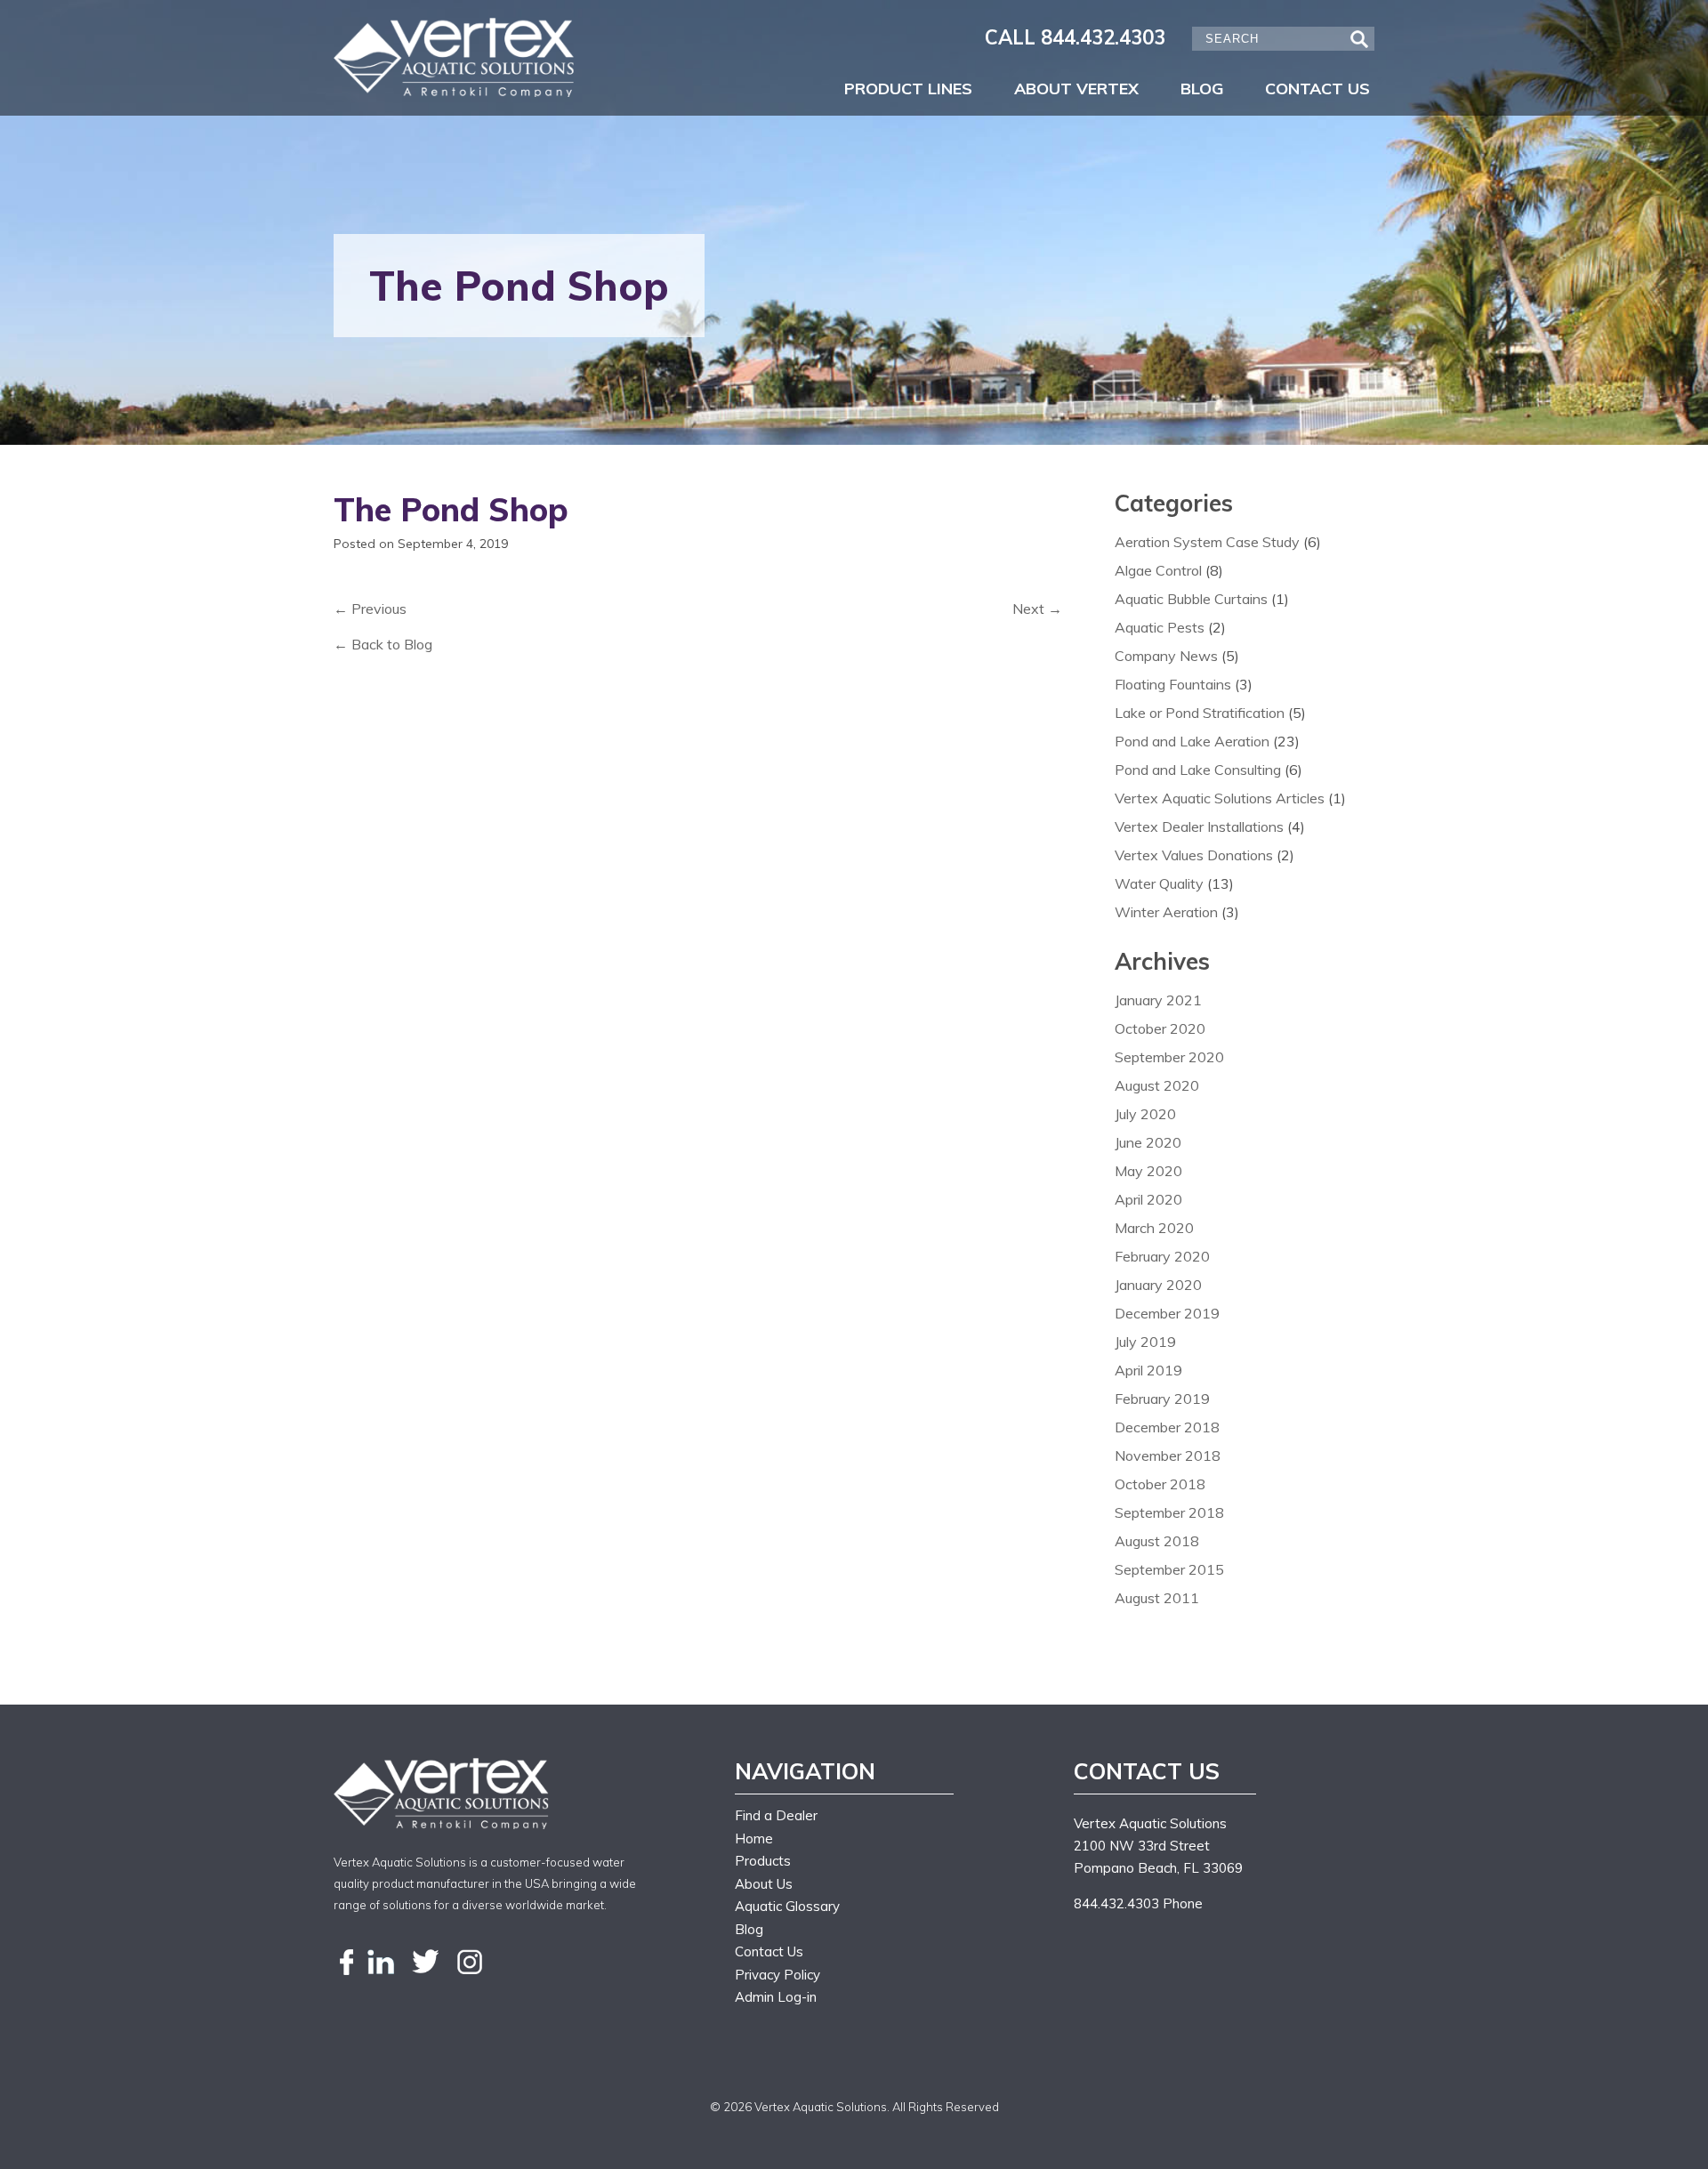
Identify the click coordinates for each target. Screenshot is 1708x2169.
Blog (1202, 89)
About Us (764, 1884)
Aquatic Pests (1160, 627)
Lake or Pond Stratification (1200, 713)
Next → (1037, 609)
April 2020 (1148, 1199)
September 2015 (1169, 1569)
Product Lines (908, 89)
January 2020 (1158, 1285)
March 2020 (1154, 1228)
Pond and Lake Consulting (1198, 770)
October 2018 (1160, 1484)
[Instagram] (470, 1963)
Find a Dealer (776, 1815)
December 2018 (1167, 1427)
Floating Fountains (1173, 684)
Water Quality (1159, 883)
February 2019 (1162, 1399)
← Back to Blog (383, 644)
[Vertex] (456, 57)
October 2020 (1160, 1028)
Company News (1166, 656)
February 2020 (1162, 1256)
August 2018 (1157, 1541)
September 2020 (1169, 1057)
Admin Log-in (776, 1997)
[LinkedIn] (381, 1963)
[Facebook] (347, 1963)
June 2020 (1148, 1142)
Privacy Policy (777, 1975)
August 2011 (1157, 1598)
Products (763, 1861)
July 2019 (1145, 1342)
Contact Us (1317, 89)
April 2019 (1148, 1370)
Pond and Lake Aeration (1192, 741)
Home (754, 1838)
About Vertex (1076, 89)
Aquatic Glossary (787, 1906)
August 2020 (1157, 1085)
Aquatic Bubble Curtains (1191, 599)
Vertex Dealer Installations (1199, 826)
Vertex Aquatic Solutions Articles (1220, 798)
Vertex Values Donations (1194, 855)
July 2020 (1145, 1114)
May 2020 (1148, 1171)
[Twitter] (425, 1963)
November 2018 (1168, 1455)
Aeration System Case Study (1207, 542)
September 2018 (1169, 1512)
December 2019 (1167, 1313)
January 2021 (1158, 1000)
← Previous (370, 609)
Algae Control (1158, 570)
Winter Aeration (1166, 912)
